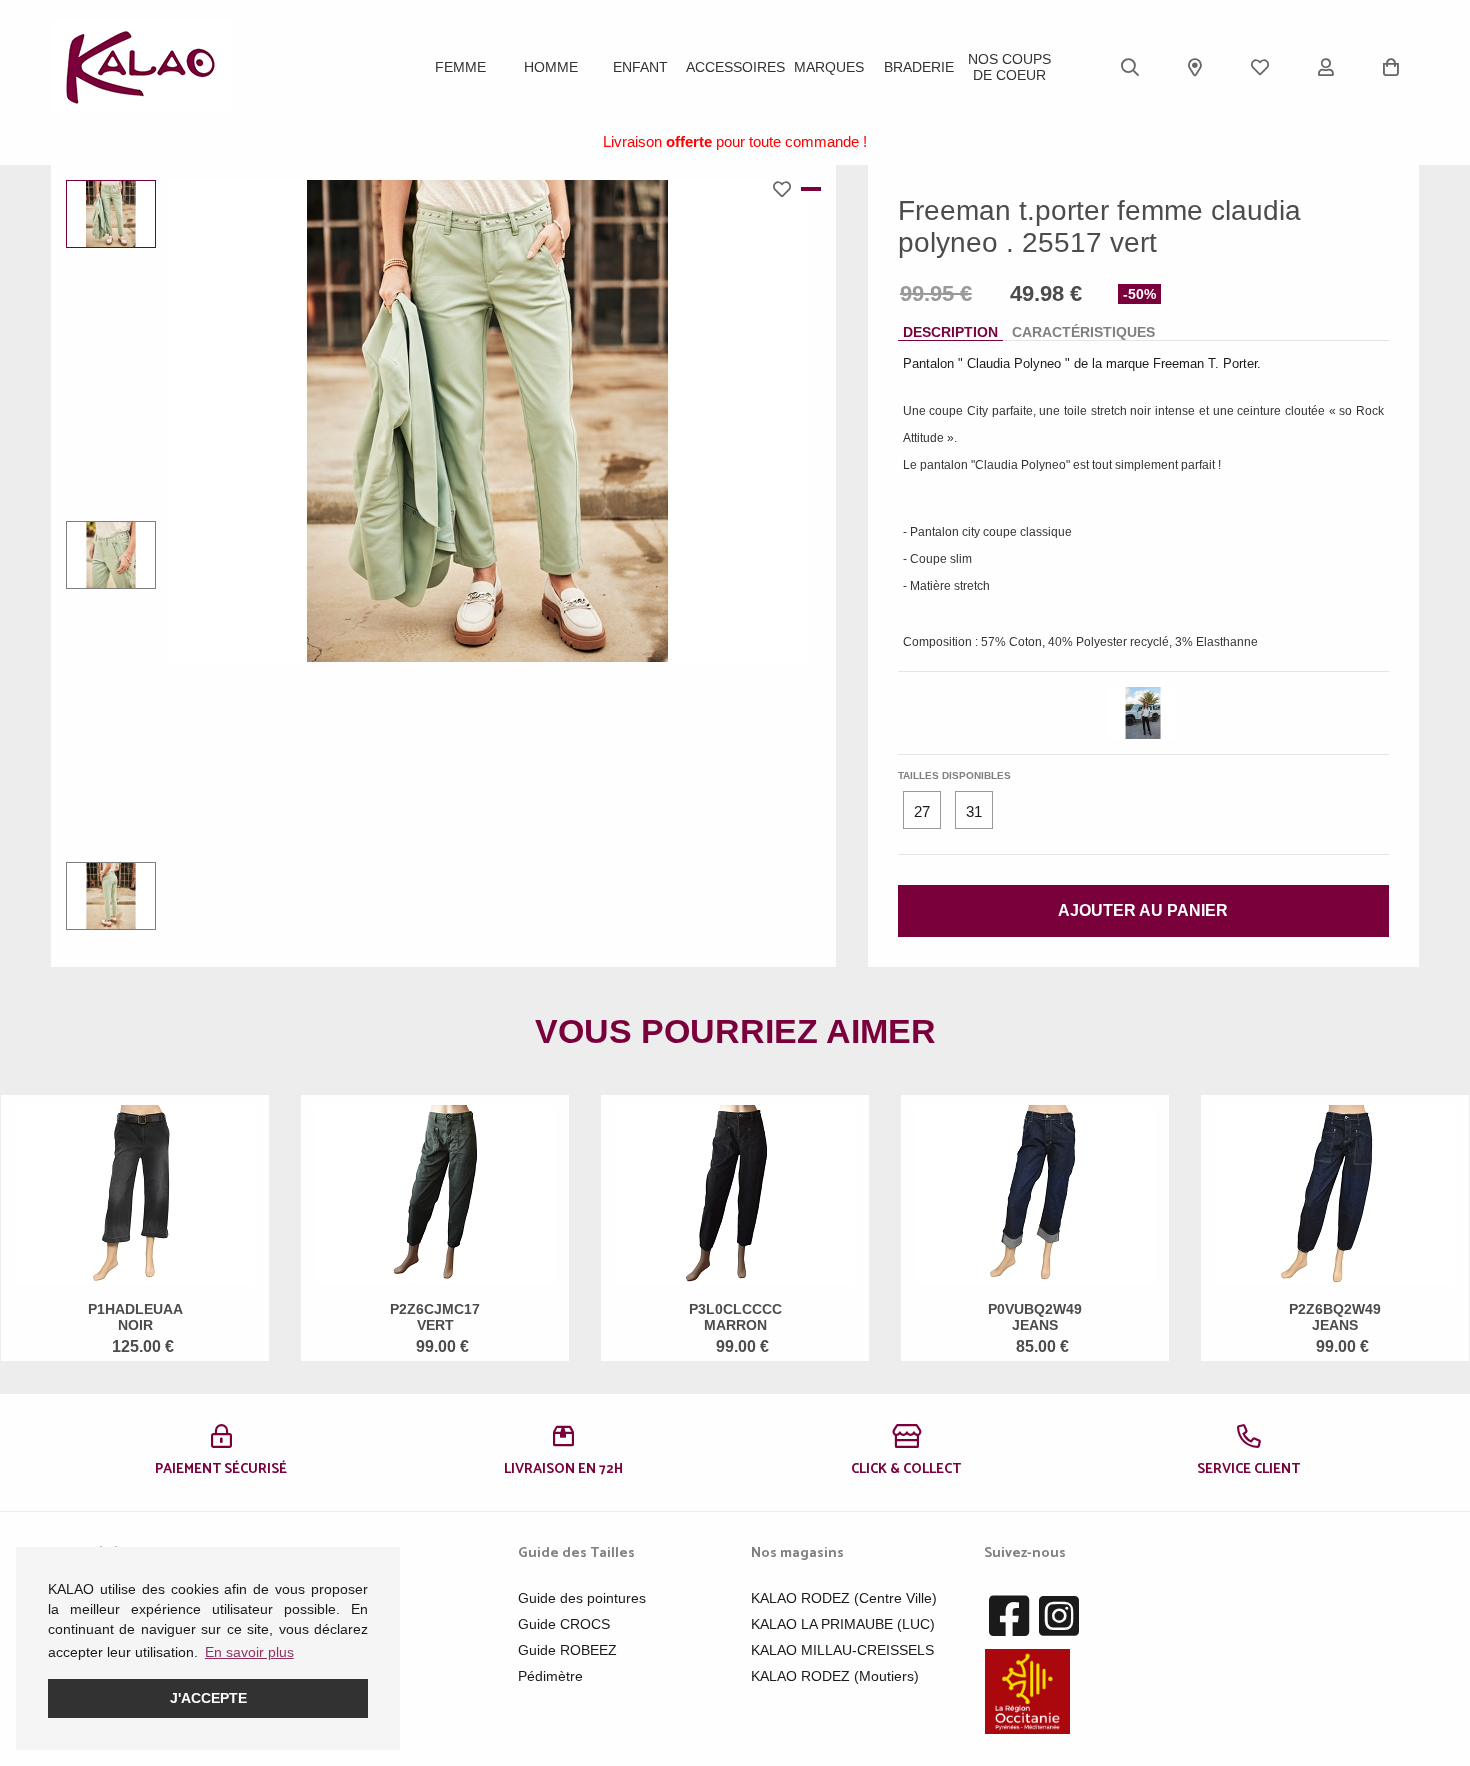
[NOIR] (1143, 713)
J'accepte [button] (208, 1698)
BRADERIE (919, 67)
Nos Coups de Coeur (1009, 67)
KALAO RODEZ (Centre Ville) (844, 1598)
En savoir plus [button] (249, 1652)
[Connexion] (1326, 67)
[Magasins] (1195, 67)
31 (974, 811)
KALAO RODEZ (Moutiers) (835, 1676)
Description (950, 332)
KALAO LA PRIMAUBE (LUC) (843, 1624)
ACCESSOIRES (735, 67)
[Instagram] (1059, 1617)
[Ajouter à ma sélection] (787, 189)
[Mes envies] (1260, 67)
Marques (829, 67)
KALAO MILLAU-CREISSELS (842, 1650)
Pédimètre (550, 1676)
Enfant (640, 67)
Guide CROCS (564, 1624)
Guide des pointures (582, 1598)
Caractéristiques (1083, 332)
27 (922, 811)
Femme (460, 67)
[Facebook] (1009, 1617)
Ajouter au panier (1143, 910)
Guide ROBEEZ (567, 1650)
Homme (551, 67)
